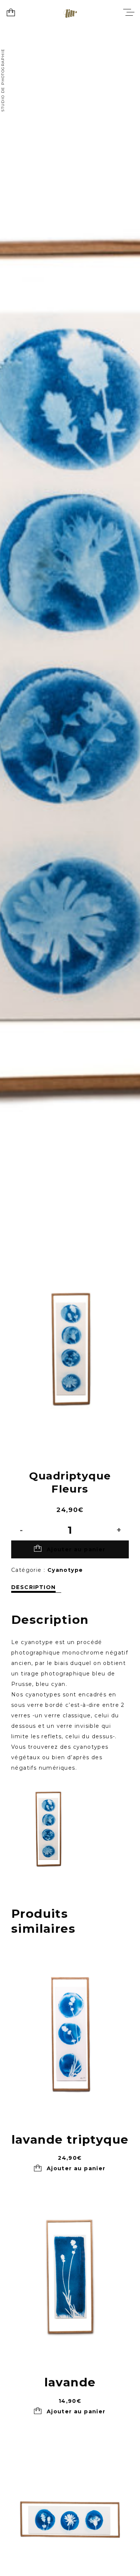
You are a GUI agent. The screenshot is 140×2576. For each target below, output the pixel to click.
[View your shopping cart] (11, 13)
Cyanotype (65, 1570)
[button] (70, 2169)
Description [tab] (33, 1587)
